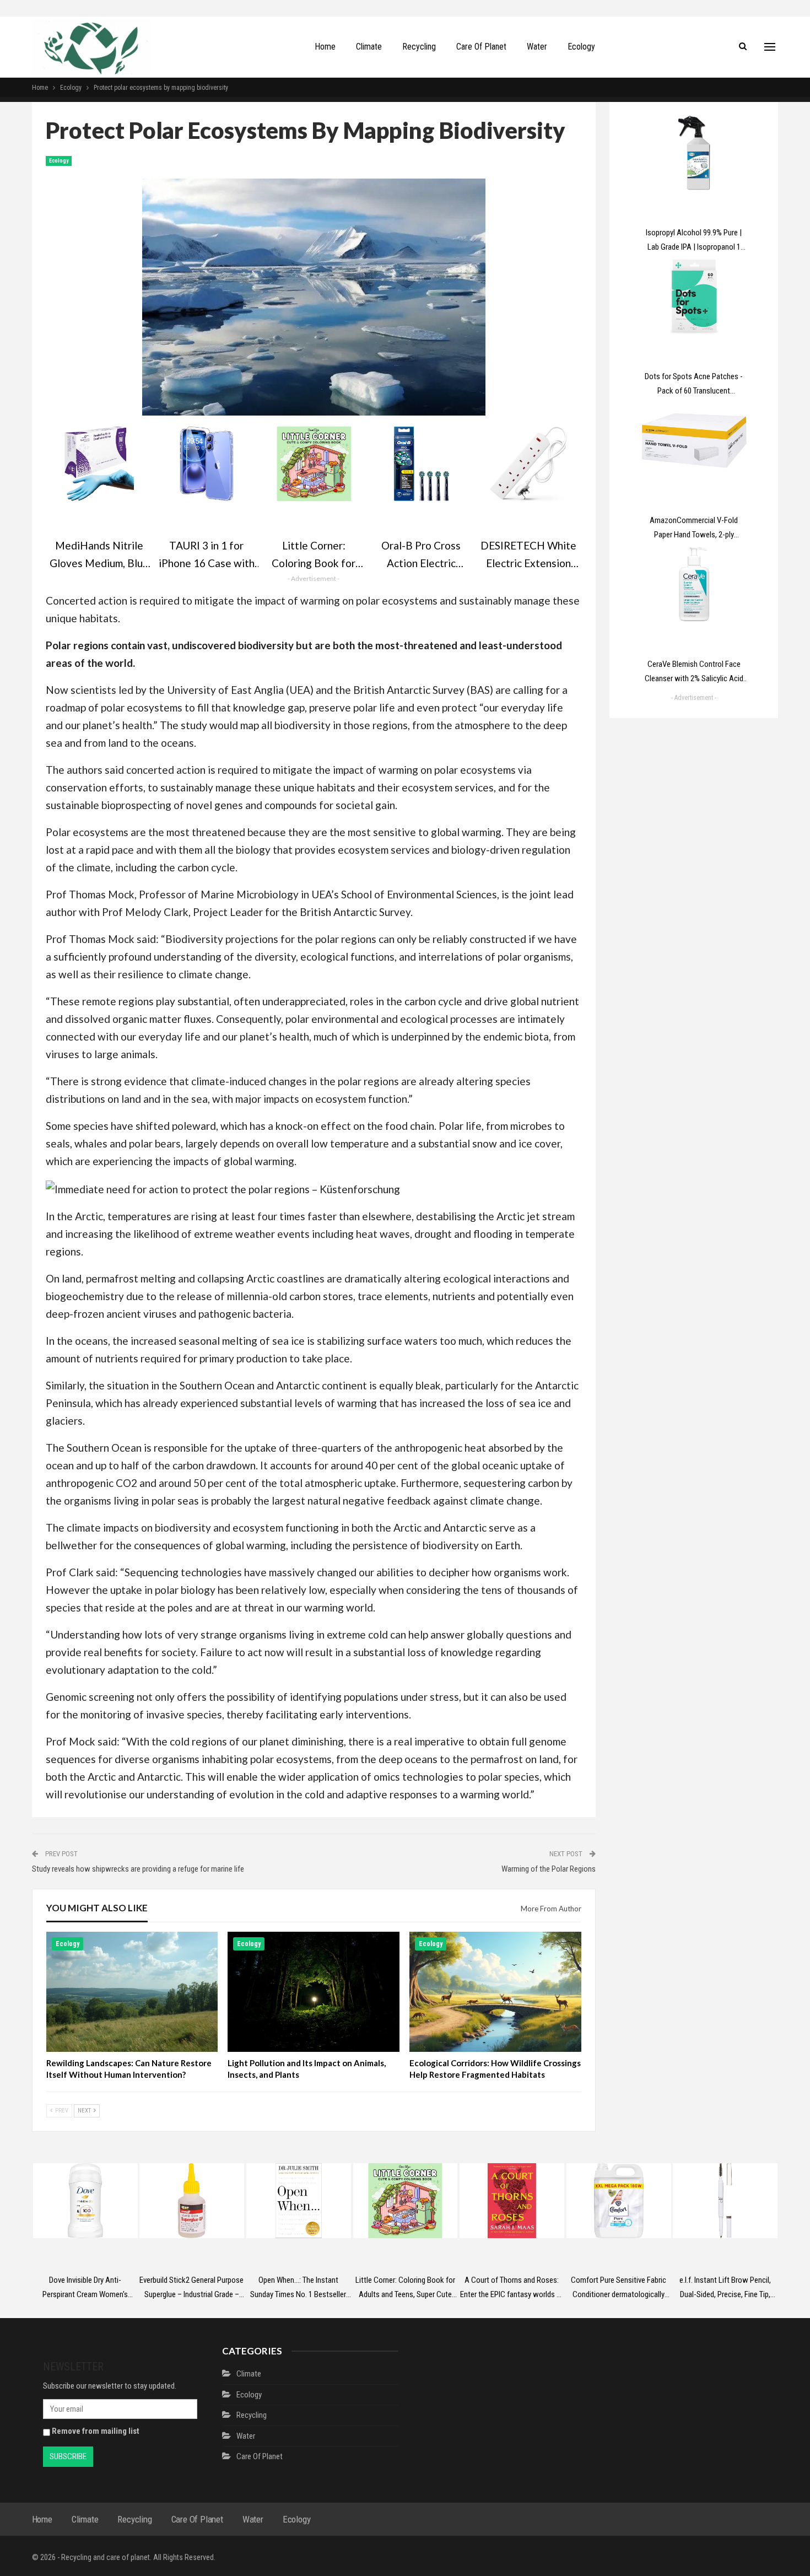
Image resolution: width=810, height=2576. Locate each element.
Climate (369, 47)
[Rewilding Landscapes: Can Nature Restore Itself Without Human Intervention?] (132, 1992)
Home (325, 47)
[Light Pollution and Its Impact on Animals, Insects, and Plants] (314, 1992)
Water (537, 47)
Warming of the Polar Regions (549, 1869)
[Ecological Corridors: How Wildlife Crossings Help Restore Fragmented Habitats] (495, 1992)
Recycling (419, 47)
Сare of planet (481, 47)
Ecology (581, 47)
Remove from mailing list (95, 2431)
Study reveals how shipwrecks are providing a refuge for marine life (138, 1869)
